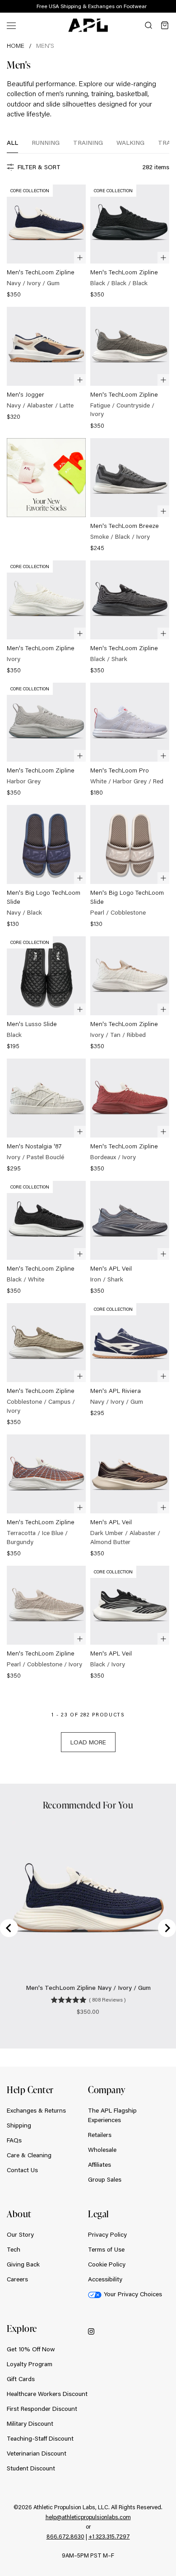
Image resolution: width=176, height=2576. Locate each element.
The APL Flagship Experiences (112, 2115)
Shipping (19, 2125)
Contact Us (22, 2170)
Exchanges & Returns (36, 2110)
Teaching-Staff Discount (40, 2438)
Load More (88, 1742)
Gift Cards (21, 2379)
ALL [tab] (12, 143)
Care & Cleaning (29, 2155)
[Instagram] (91, 2331)
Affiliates (100, 2164)
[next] (171, 7)
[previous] (149, 7)
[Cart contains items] (165, 25)
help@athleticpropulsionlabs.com (88, 2517)
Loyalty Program (30, 2364)
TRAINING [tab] (88, 143)
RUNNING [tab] (46, 143)
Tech (14, 2249)
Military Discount (30, 2423)
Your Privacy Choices (133, 2294)
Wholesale (102, 2150)
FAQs (14, 2140)
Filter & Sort (39, 167)
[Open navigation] (11, 25)
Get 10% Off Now (31, 2349)
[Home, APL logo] (88, 25)
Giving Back (23, 2264)
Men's (45, 46)
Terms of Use (106, 2249)
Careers (17, 2279)
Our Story (20, 2234)
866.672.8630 (65, 2536)
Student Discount (31, 2468)
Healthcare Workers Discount (47, 2394)
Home (16, 46)
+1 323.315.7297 (109, 2536)
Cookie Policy (107, 2264)
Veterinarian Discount (37, 2453)
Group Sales (105, 2179)
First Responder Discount (42, 2409)
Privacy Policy (107, 2234)
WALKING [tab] (130, 143)
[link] (46, 242)
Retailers (100, 2135)
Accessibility (105, 2279)
